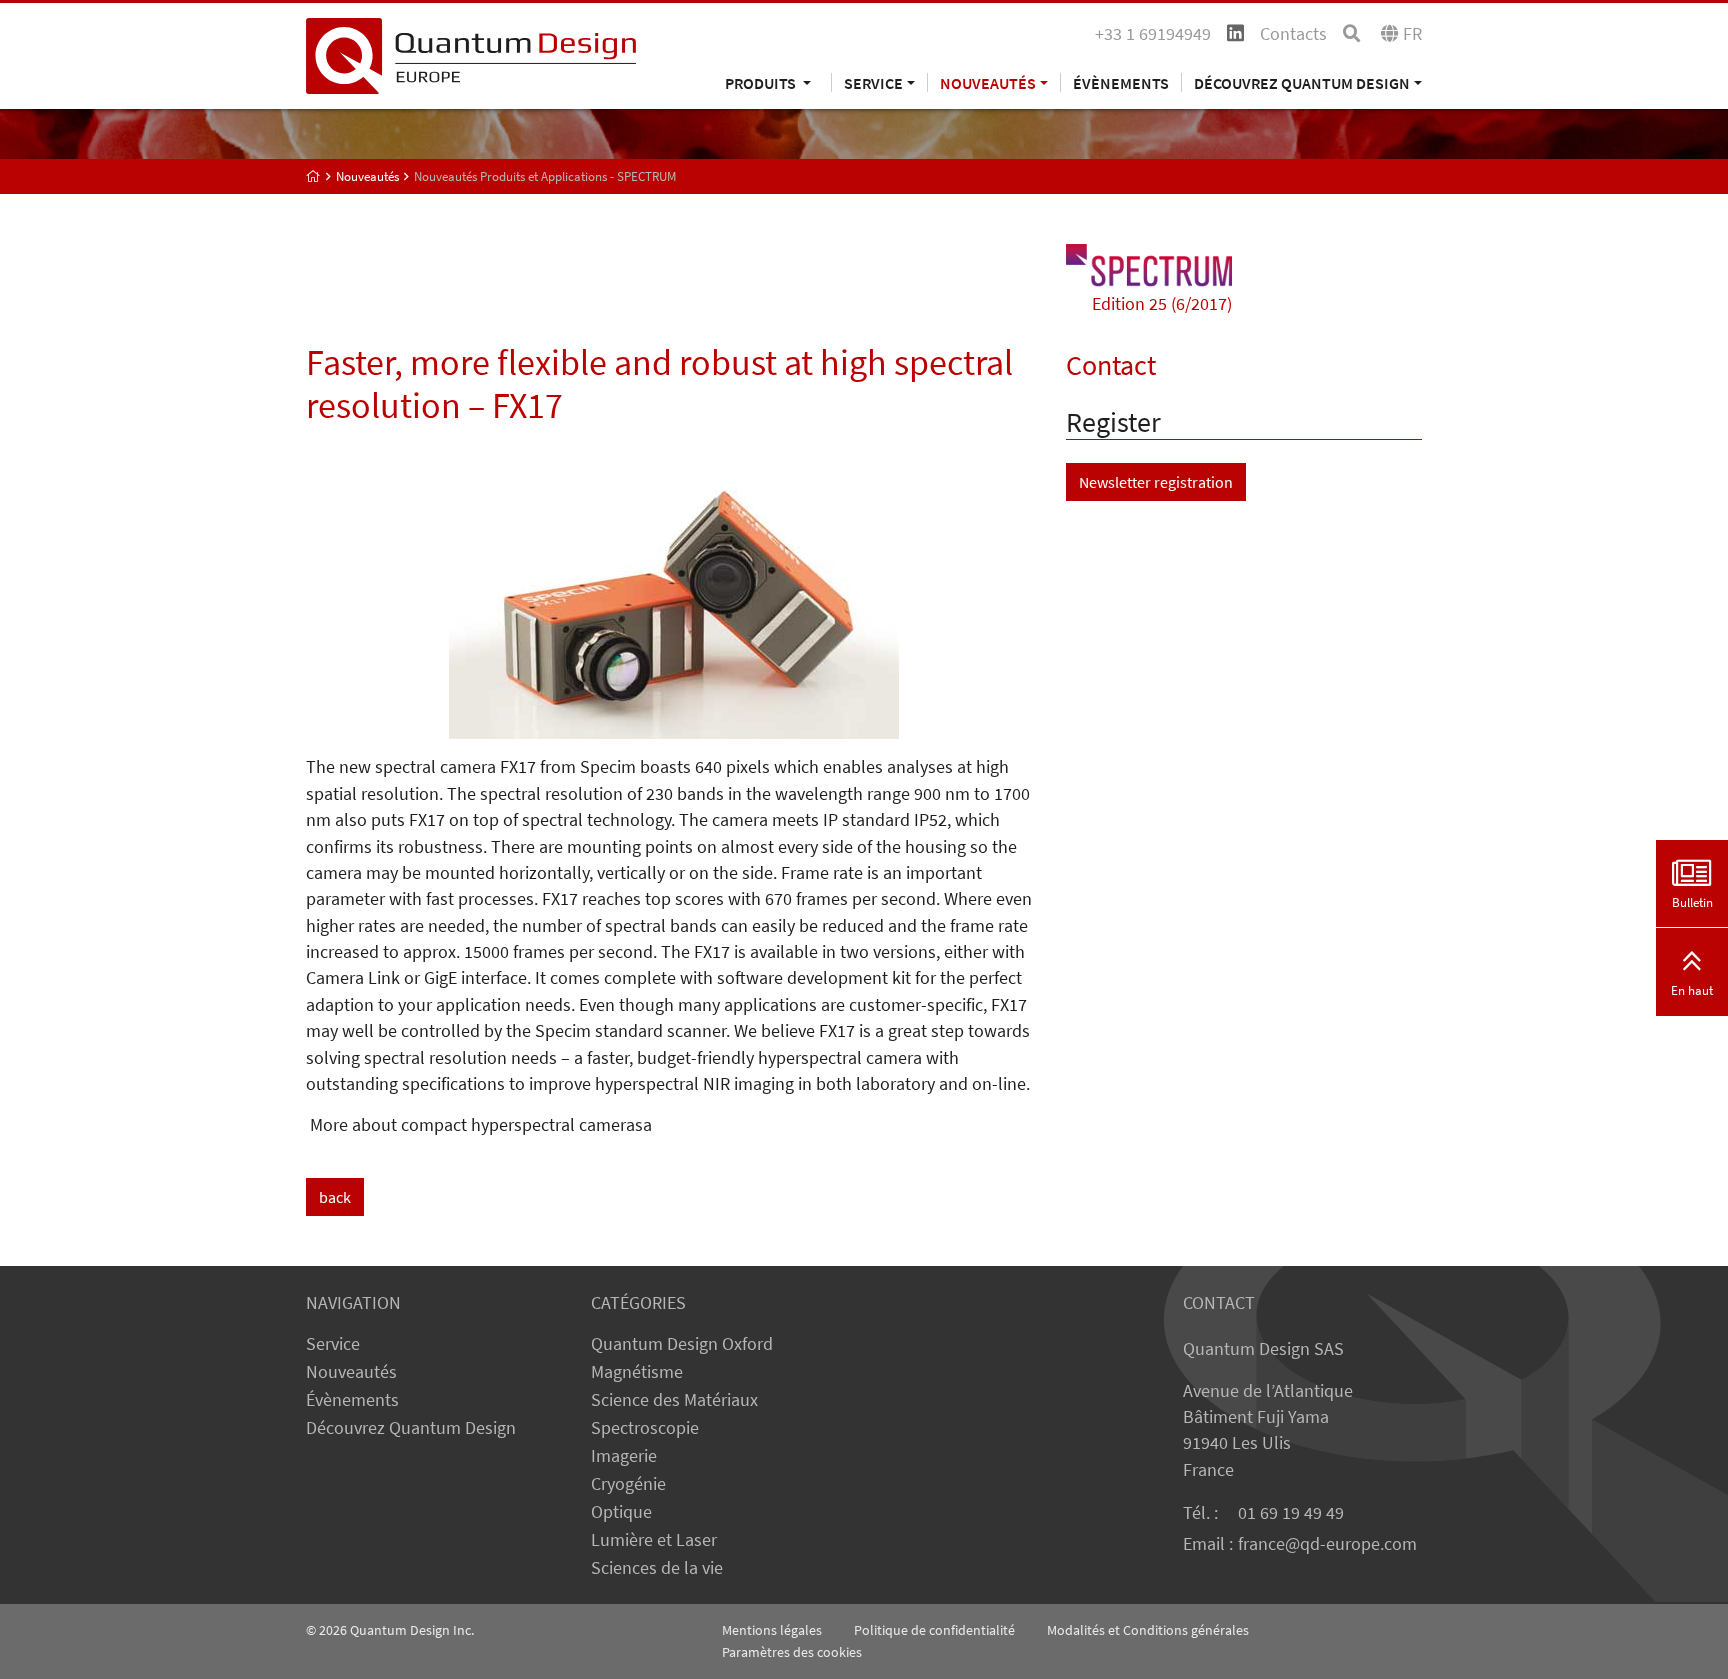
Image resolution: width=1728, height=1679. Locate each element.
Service (333, 1344)
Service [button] (873, 82)
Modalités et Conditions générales (1148, 1630)
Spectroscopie (645, 1428)
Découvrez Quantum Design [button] (1302, 82)
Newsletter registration (1156, 482)
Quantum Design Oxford (682, 1344)
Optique (621, 1512)
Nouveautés (351, 1372)
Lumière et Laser (654, 1540)
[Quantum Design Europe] (313, 176)
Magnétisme (637, 1372)
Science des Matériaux (674, 1400)
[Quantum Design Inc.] (471, 54)
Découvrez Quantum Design (411, 1428)
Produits (762, 82)
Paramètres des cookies (792, 1652)
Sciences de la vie (657, 1568)
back (335, 1197)
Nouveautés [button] (988, 82)
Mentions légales (772, 1630)
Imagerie (624, 1456)
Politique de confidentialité (934, 1630)
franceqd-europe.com (1327, 1544)
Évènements (1121, 82)
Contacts (1293, 34)
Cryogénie (628, 1484)
